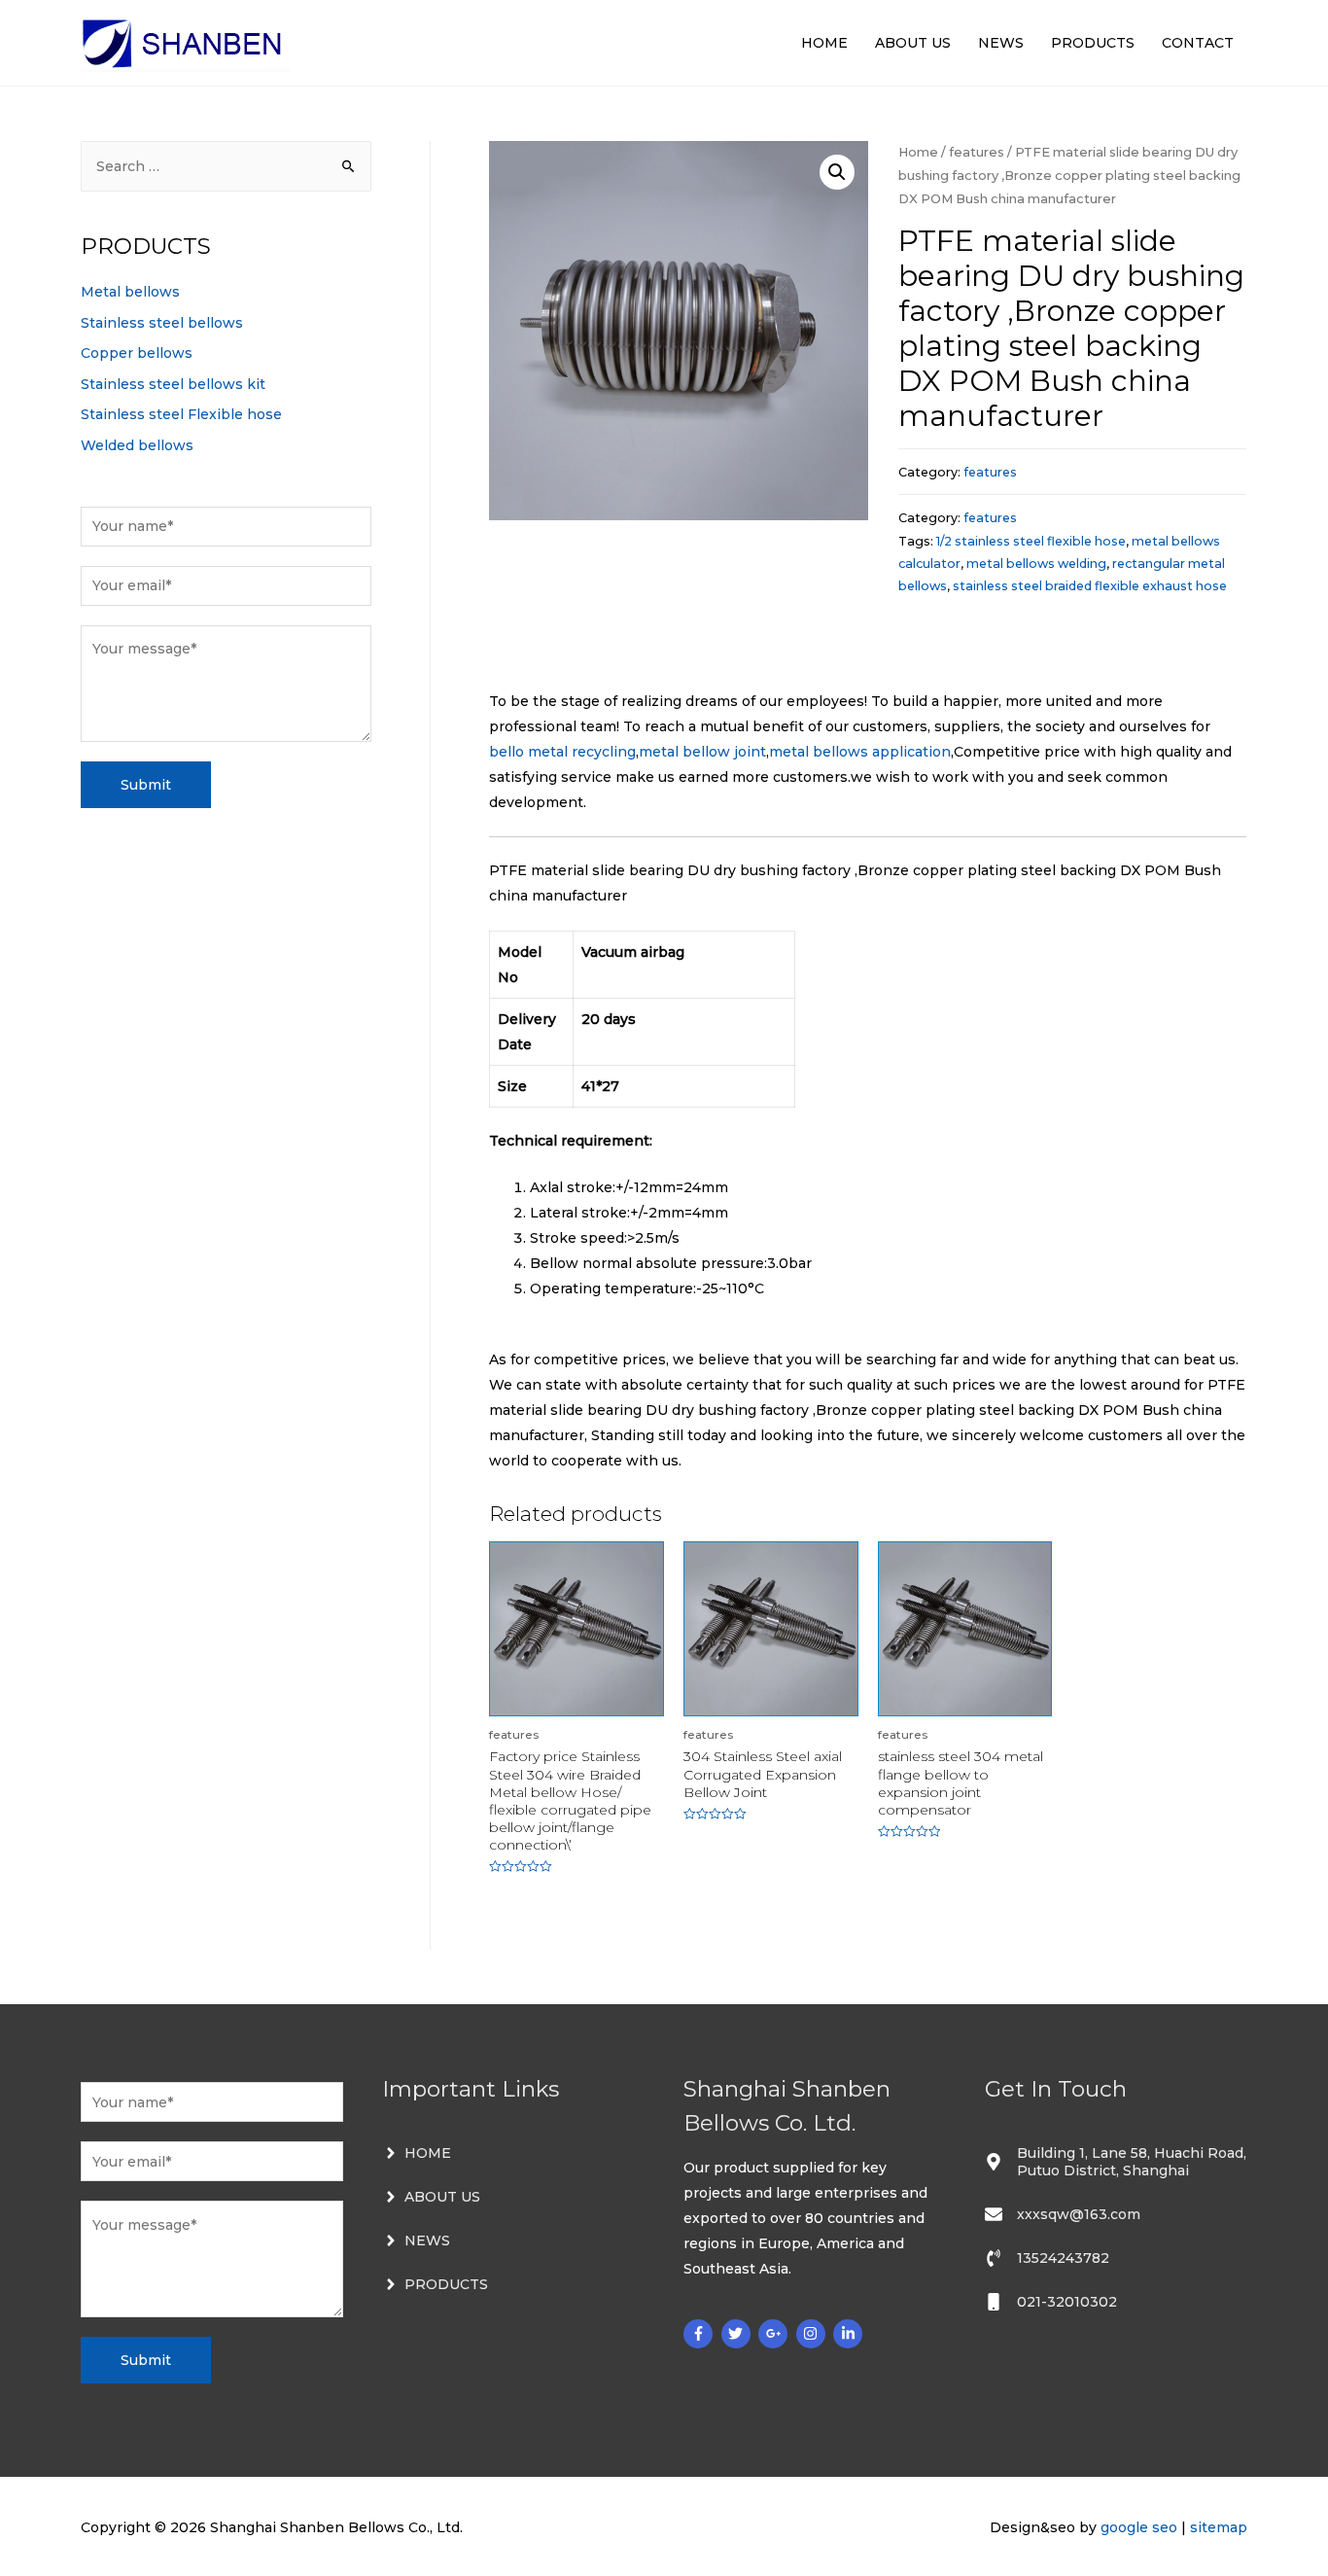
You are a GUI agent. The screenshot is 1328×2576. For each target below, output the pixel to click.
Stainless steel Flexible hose (181, 414)
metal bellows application (860, 752)
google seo (1139, 2527)
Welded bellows (137, 445)
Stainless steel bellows (162, 323)
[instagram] (813, 2334)
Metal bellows (130, 292)
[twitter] (738, 2334)
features (977, 152)
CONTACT (1198, 43)
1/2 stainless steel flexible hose (1031, 541)
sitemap (1219, 2527)
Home (918, 152)
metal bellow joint (702, 752)
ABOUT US (913, 43)
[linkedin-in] (850, 2334)
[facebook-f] (700, 2334)
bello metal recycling (562, 752)
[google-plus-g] (775, 2334)
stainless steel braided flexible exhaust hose (1090, 586)
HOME (824, 43)
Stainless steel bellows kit (173, 384)
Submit (146, 785)
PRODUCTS (1093, 43)
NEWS (1001, 43)
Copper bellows (137, 353)
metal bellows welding (1036, 564)
